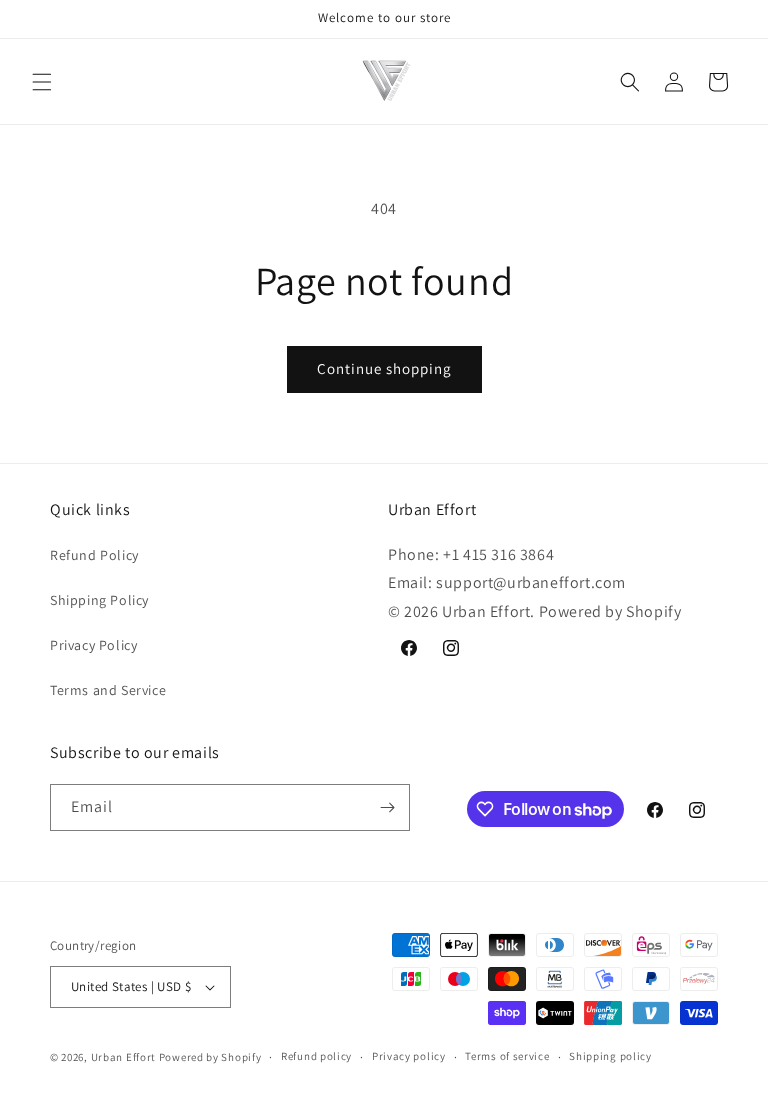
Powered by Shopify (210, 1057)
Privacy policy (409, 1056)
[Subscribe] (387, 807)
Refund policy (316, 1056)
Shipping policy (610, 1056)
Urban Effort (123, 1057)
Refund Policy (94, 555)
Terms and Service (108, 690)
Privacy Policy (93, 645)
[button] (42, 82)
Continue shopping (384, 368)
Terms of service (507, 1056)
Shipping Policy (99, 600)
